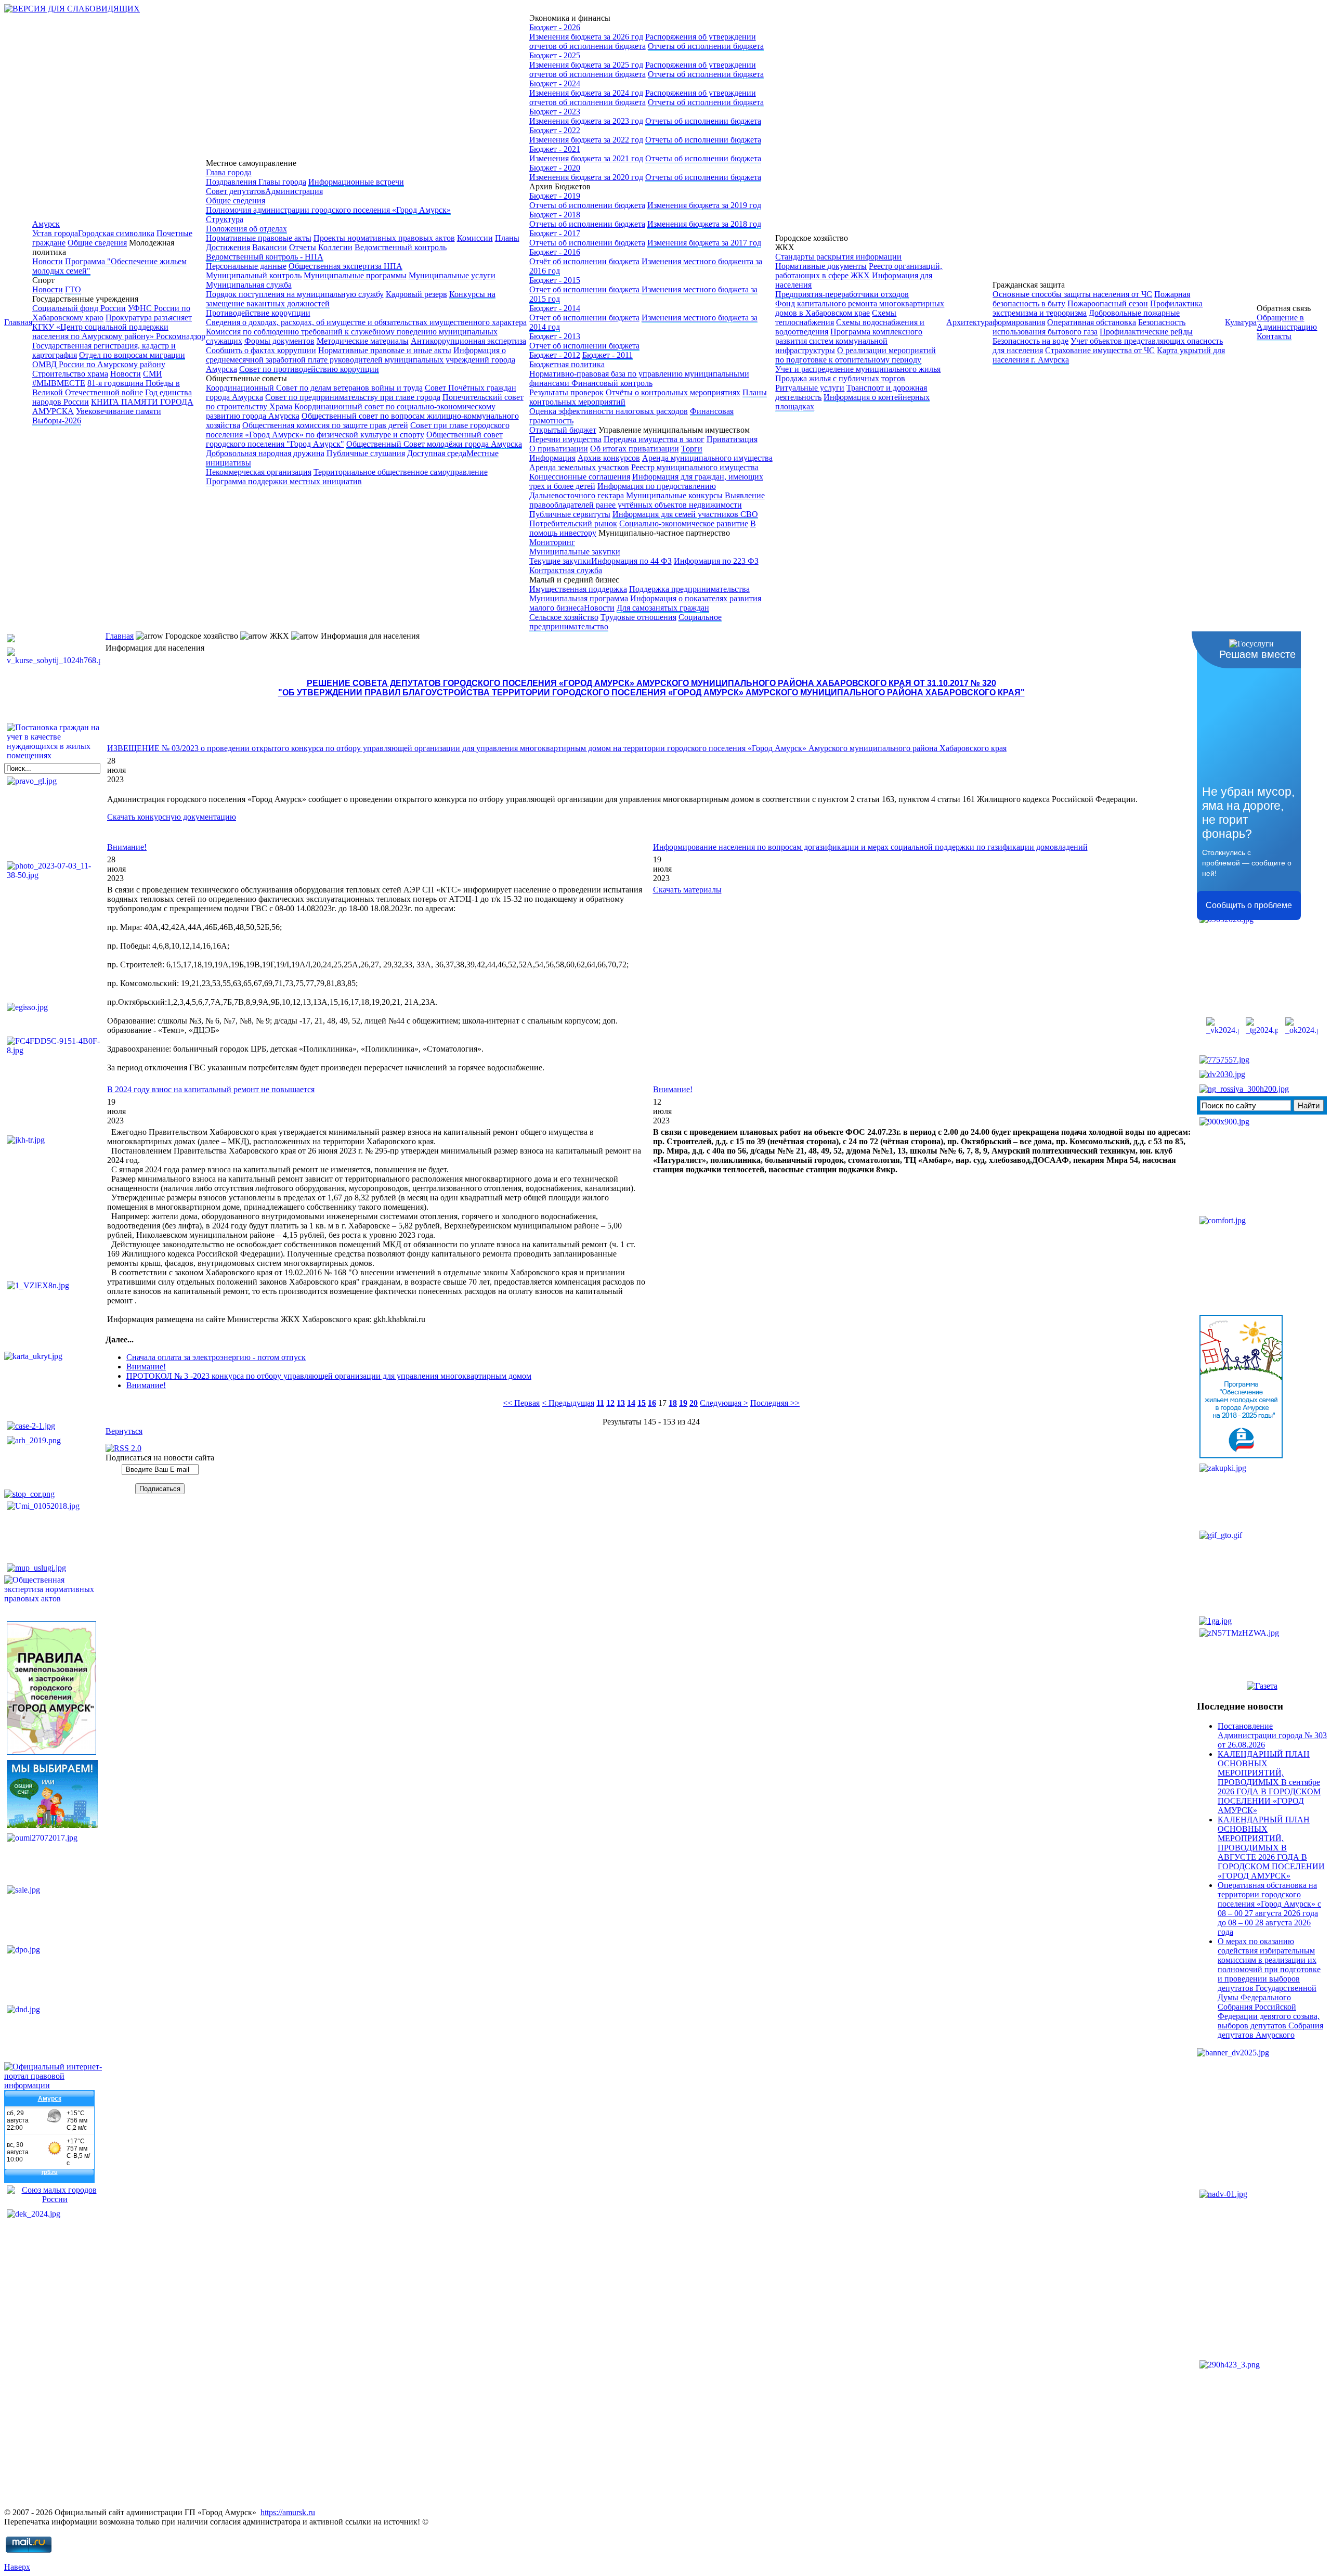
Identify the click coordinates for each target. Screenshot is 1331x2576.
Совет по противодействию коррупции (309, 369)
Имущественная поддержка (578, 589)
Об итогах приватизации (635, 449)
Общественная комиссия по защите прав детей (325, 425)
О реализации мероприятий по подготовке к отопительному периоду (856, 355)
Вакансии (270, 247)
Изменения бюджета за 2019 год (704, 205)
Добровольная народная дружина (265, 453)
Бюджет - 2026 (555, 27)
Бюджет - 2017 (555, 233)
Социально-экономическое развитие (684, 523)
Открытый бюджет (563, 430)
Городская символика (116, 233)
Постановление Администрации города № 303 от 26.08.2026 (1272, 1735)
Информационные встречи (356, 182)
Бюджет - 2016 (555, 252)
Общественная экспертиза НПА (345, 266)
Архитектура (969, 322)
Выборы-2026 (57, 420)
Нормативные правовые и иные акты (385, 350)
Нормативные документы (821, 266)
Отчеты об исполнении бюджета (706, 46)
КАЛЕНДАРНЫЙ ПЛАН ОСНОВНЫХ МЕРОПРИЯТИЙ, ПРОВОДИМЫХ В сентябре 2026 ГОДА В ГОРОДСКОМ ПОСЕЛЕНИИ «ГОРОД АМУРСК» (1269, 1782)
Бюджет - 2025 (555, 55)
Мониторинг (552, 542)
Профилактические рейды (1146, 332)
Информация (552, 458)
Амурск (46, 224)
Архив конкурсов (609, 458)
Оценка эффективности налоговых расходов (609, 411)
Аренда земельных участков (579, 467)
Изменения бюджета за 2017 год (704, 243)
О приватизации (559, 449)
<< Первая (521, 1403)
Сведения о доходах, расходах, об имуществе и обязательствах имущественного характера (366, 322)
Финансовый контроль (612, 383)
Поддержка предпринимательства (689, 589)
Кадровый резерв (416, 294)
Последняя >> (775, 1403)
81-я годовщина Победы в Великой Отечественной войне (106, 388)
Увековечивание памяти (119, 411)
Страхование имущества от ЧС (1100, 350)
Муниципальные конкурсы (674, 495)
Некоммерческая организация (259, 472)
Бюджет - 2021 (555, 149)
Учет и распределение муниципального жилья (858, 369)
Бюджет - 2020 (555, 168)
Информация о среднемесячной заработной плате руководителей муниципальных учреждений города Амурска (361, 360)
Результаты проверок (566, 392)
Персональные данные (246, 266)
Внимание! (127, 847)
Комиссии (475, 238)
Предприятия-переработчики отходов (842, 294)
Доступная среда (437, 453)
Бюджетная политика (567, 364)
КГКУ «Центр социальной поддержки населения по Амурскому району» (100, 332)
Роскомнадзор (181, 336)
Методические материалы (363, 341)
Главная (18, 322)
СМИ (153, 374)
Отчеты (303, 247)
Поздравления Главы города (256, 182)
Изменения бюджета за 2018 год (704, 224)
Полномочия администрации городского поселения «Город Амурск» (328, 210)
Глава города (229, 172)
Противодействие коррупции (258, 313)
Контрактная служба (566, 570)
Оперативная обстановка (1092, 322)
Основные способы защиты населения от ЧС (1072, 294)
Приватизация (732, 439)
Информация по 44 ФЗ (631, 561)
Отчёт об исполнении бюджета (584, 261)
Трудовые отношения (638, 617)
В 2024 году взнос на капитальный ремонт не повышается (211, 1089)
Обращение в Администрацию (1287, 322)
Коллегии (335, 247)
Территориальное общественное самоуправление (401, 472)
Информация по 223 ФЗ (716, 561)
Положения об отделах (246, 229)
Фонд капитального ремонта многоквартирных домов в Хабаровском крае (860, 308)
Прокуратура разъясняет (149, 318)
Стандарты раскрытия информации (838, 257)
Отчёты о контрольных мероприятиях (673, 392)
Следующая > (724, 1403)
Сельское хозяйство (564, 617)
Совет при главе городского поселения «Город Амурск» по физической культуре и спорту (358, 430)
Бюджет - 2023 (555, 112)
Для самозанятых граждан (663, 608)
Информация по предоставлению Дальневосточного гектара (623, 491)
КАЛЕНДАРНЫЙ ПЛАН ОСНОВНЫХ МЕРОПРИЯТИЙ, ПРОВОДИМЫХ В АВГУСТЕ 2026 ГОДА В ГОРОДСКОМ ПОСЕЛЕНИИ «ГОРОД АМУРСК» (1271, 1848)
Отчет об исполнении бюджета (585, 289)
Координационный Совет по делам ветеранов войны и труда (314, 388)
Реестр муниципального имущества (695, 467)
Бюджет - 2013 (555, 336)
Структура (225, 219)
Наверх (17, 2567)
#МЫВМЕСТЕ (59, 383)
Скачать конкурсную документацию (172, 817)
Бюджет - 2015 (555, 280)
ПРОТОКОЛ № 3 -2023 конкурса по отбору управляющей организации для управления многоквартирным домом (329, 1376)
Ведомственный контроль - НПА (265, 257)
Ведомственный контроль (401, 247)
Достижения (228, 247)
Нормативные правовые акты (259, 238)
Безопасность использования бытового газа (1089, 327)
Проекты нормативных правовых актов (384, 238)
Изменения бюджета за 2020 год (586, 177)
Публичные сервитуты (570, 514)
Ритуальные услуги (810, 388)
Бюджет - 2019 (555, 196)
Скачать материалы (687, 890)
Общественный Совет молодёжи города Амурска (434, 444)
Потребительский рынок (573, 523)
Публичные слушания (366, 453)
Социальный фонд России (79, 308)
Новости (48, 261)
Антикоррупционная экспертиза (468, 341)
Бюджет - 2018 (555, 215)
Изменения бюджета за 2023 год (586, 121)
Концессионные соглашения (580, 477)
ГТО (73, 289)
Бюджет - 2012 (555, 355)
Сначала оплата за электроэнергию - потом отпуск (216, 1357)
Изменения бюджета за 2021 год (586, 158)
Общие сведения (97, 243)
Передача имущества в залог (654, 439)
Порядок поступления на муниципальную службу (295, 294)
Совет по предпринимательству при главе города (353, 397)
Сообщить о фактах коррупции (261, 350)
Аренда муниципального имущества (707, 458)
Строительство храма (70, 374)
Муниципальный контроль (254, 275)
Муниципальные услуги (452, 275)
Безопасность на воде (1030, 341)
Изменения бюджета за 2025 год (586, 65)
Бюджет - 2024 (555, 83)
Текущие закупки (560, 561)
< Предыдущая (568, 1403)
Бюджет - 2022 (555, 130)
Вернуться (124, 1431)
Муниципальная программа (579, 598)
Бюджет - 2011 (608, 355)
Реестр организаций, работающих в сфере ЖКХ (859, 271)
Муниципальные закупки (575, 552)
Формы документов (279, 341)
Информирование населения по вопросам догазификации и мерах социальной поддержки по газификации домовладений (870, 847)
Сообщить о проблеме (1249, 905)
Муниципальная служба (249, 285)
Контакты (1274, 336)
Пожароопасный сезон (1108, 303)
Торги (692, 449)
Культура (1241, 322)
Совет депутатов (236, 191)
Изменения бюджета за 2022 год (586, 140)
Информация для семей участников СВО (685, 514)
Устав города (55, 233)
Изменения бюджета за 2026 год (586, 37)
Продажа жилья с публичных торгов (840, 378)
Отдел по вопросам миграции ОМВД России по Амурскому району (109, 360)
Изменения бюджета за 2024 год (586, 93)
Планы (507, 238)
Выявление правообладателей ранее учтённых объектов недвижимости (647, 500)
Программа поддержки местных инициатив (284, 481)
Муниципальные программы (355, 275)
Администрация (294, 191)
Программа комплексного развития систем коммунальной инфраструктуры (849, 341)
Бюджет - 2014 (555, 308)
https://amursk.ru (288, 2512)
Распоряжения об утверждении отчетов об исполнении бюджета (643, 41)
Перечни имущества (565, 439)
